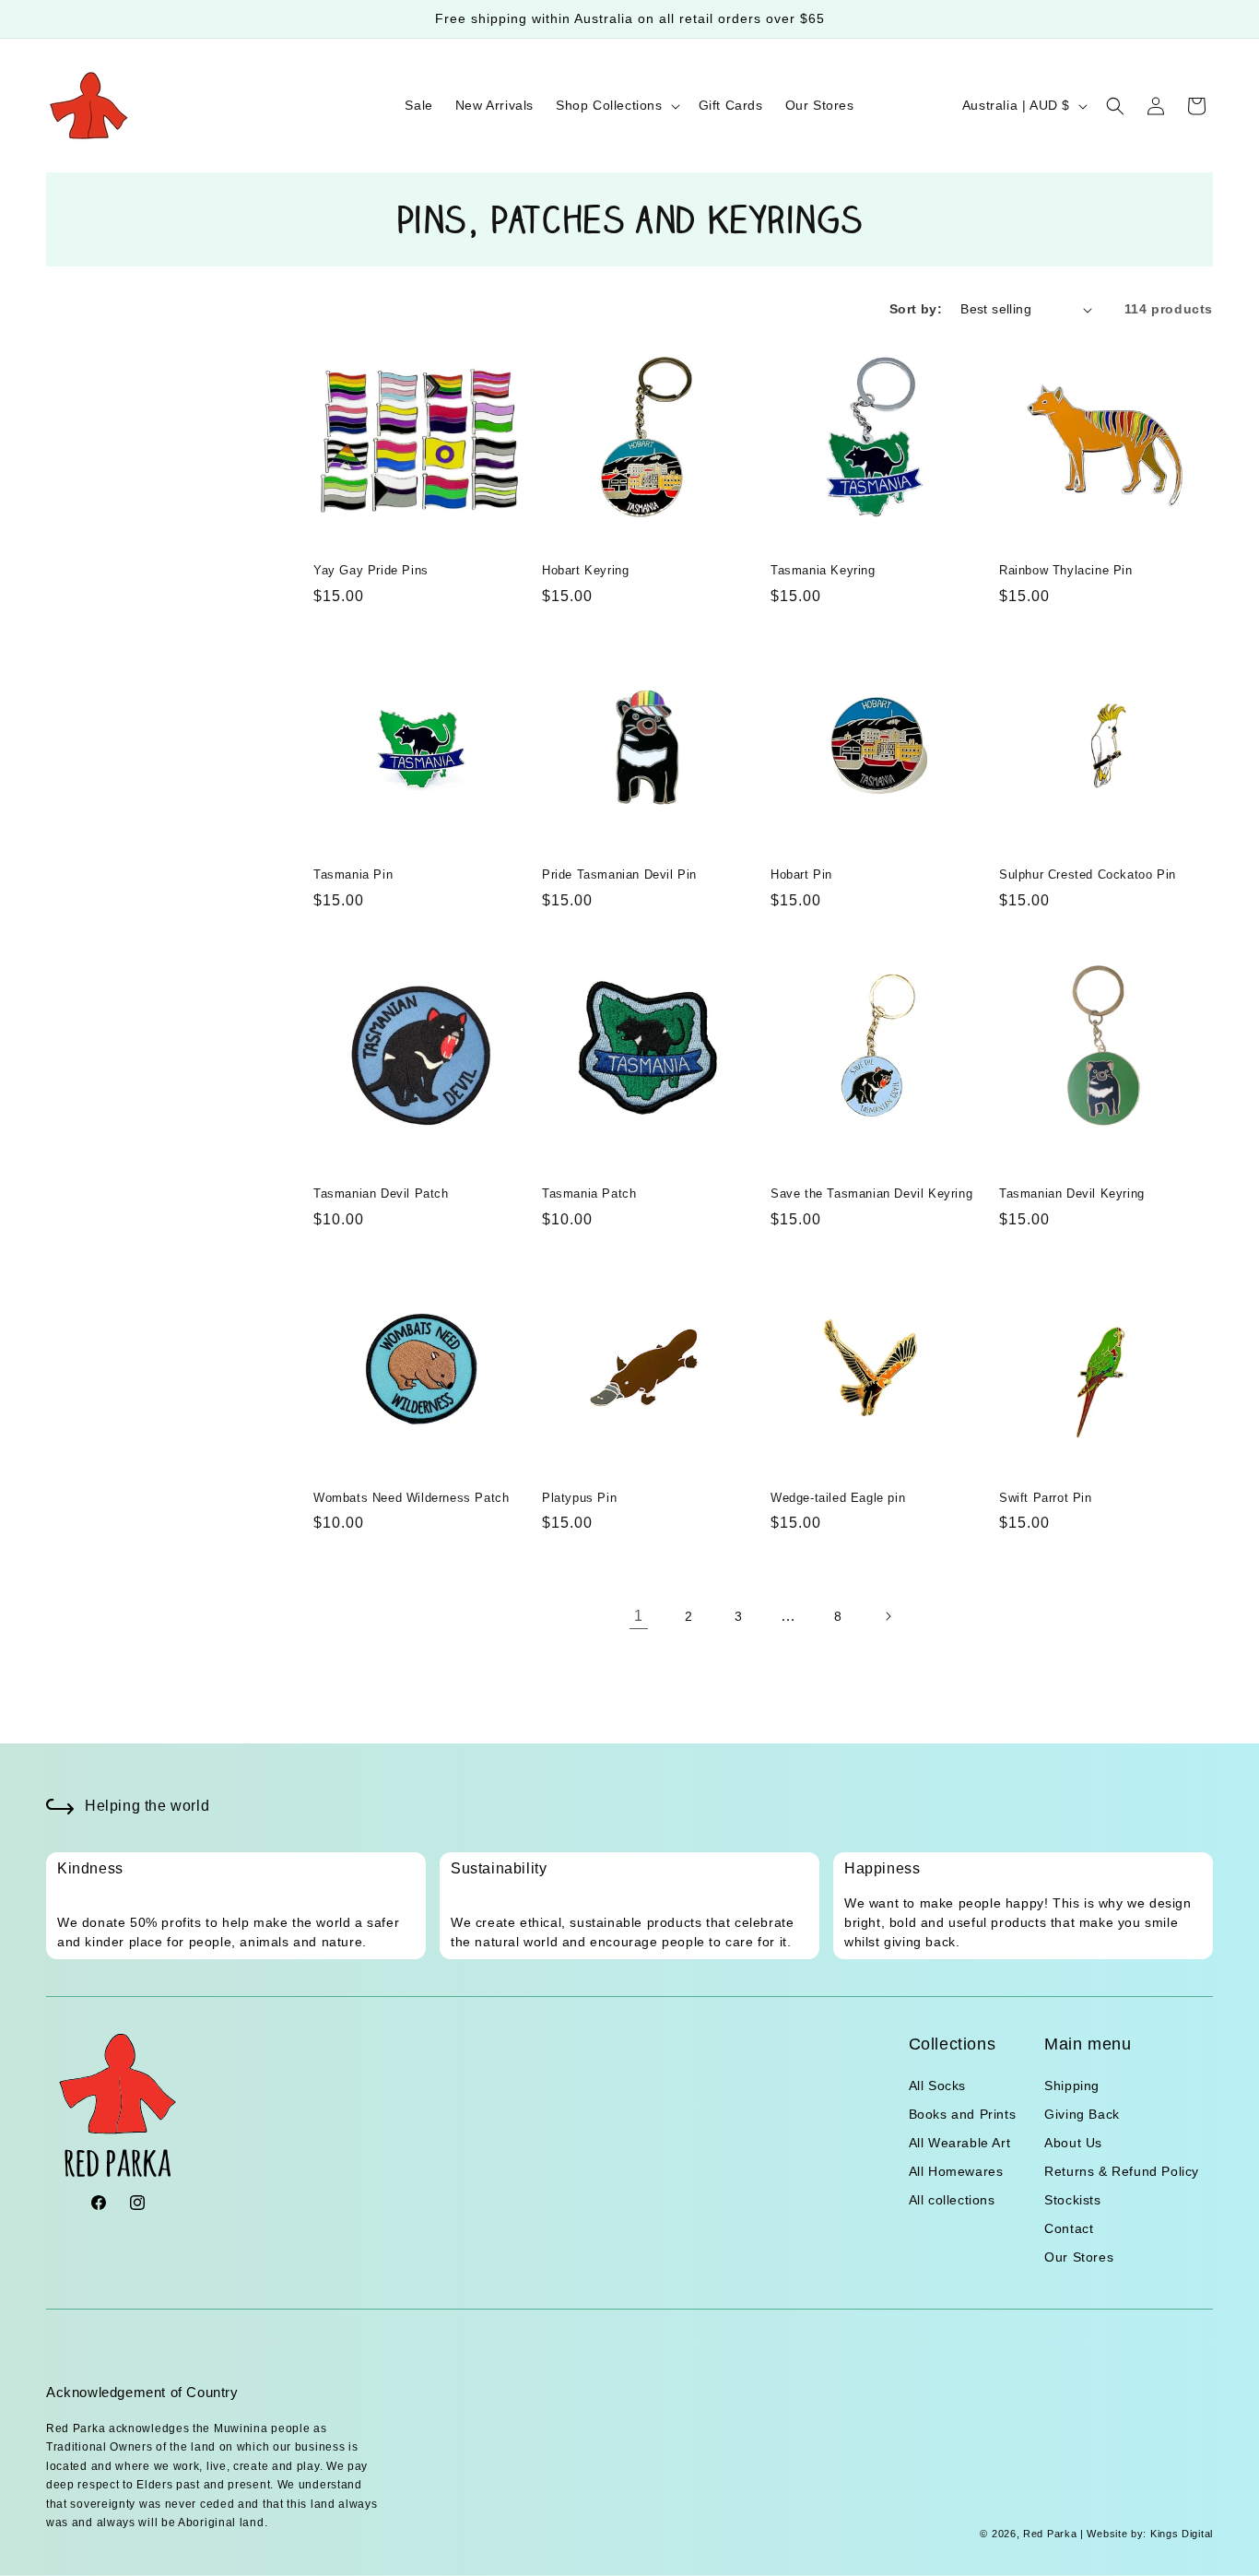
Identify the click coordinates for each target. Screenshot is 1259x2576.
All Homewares (956, 2171)
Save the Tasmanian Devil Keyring (871, 1193)
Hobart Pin (801, 874)
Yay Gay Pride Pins (371, 570)
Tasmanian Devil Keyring (1072, 1193)
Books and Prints (963, 2114)
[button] (616, 105)
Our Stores (1079, 2257)
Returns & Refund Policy (1122, 2171)
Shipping (1072, 2086)
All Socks (937, 2086)
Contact (1069, 2228)
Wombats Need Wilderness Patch (411, 1498)
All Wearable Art (960, 2143)
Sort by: (916, 309)
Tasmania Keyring (823, 570)
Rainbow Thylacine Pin (1066, 570)
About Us (1073, 2143)
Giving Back (1082, 2114)
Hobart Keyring (585, 570)
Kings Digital (1180, 2534)
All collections (952, 2200)
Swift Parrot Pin (1046, 1498)
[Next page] (888, 1616)
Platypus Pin (579, 1498)
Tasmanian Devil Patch (381, 1193)
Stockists (1072, 2200)
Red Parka (1050, 2534)
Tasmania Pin (353, 874)
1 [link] (639, 1616)
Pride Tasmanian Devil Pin (619, 874)
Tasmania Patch (589, 1193)
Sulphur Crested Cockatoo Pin (1088, 874)
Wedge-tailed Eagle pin (838, 1498)
